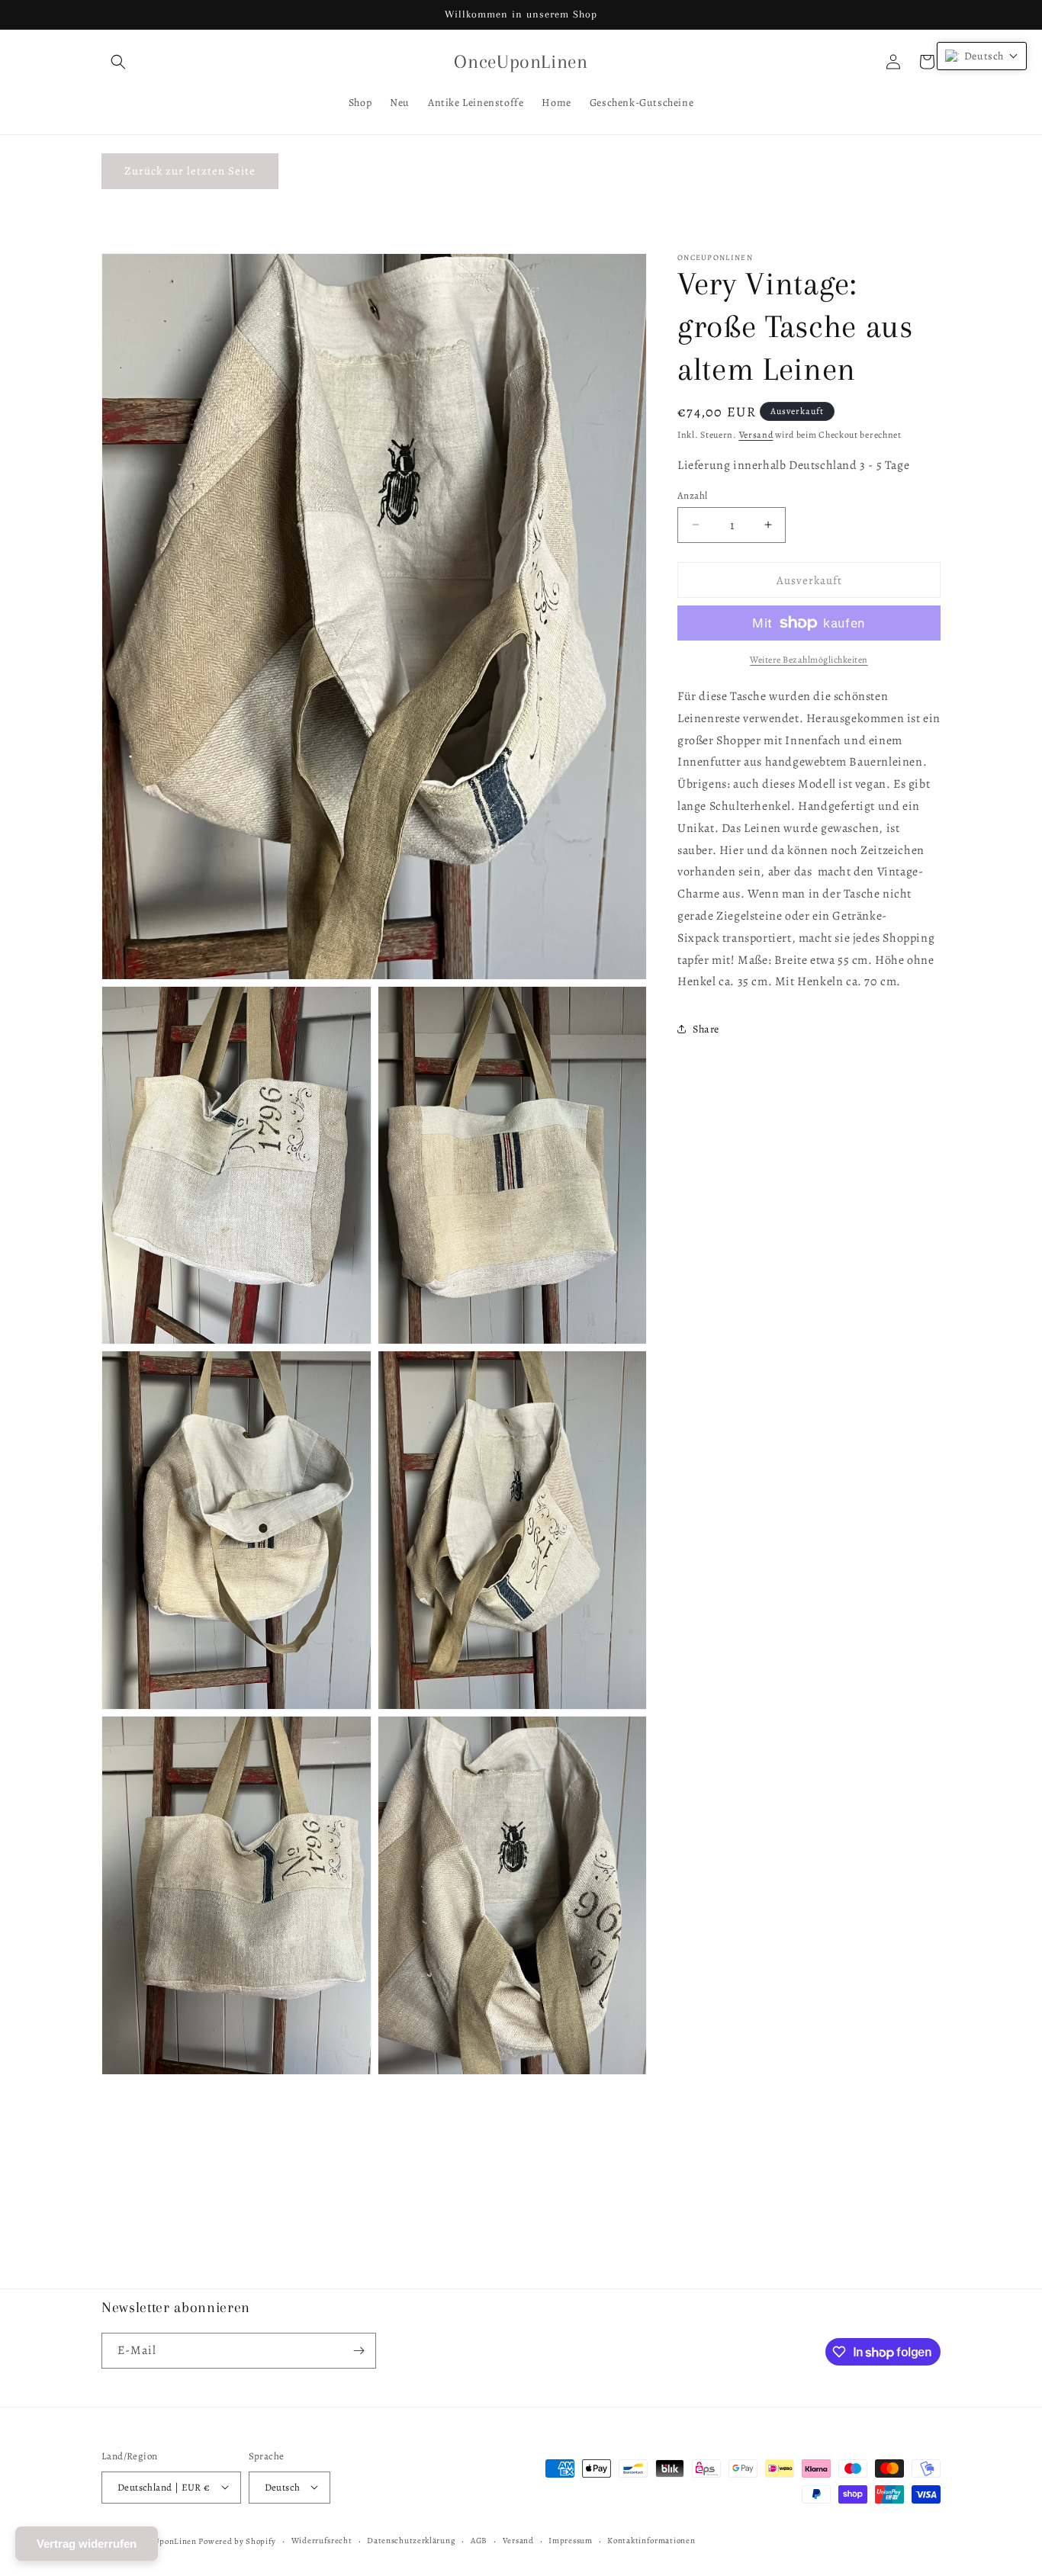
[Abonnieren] (359, 2351)
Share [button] (706, 1028)
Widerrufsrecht (322, 2540)
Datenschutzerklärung (411, 2540)
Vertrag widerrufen (87, 2544)
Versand (756, 435)
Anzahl (692, 495)
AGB (479, 2540)
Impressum (570, 2540)
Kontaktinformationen (651, 2540)
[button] (118, 62)
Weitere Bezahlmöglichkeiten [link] (809, 660)
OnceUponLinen (165, 2541)
